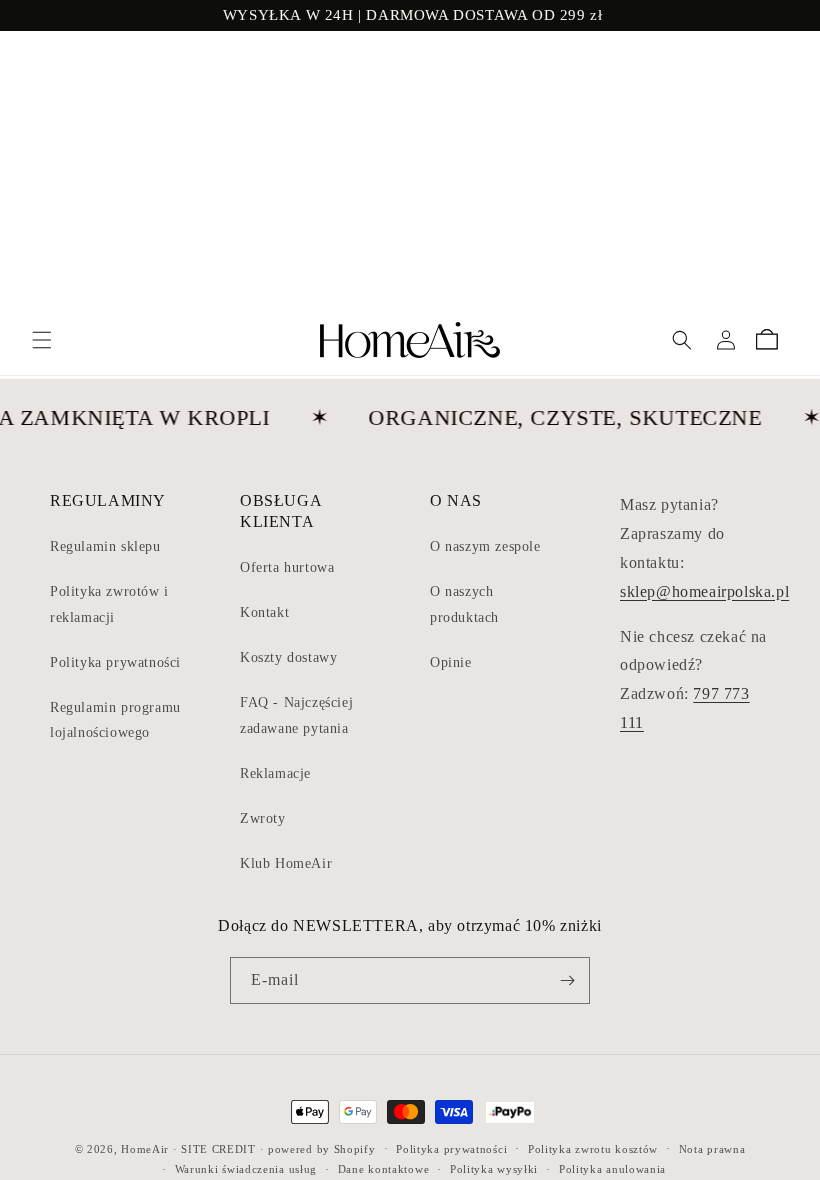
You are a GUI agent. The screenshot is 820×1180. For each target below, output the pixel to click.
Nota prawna (712, 1149)
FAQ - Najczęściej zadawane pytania (296, 715)
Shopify (355, 1149)
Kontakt (264, 612)
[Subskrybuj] (567, 980)
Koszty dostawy (288, 657)
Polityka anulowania (612, 1169)
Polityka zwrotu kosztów (593, 1149)
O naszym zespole (485, 546)
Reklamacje (275, 773)
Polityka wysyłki (494, 1169)
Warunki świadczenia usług (246, 1169)
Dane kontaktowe (384, 1169)
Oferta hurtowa (287, 567)
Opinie (451, 662)
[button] (42, 340)
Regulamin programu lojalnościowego (115, 720)
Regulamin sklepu (105, 546)
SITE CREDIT (218, 1149)
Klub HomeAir (286, 863)
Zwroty (263, 818)
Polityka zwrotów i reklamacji (109, 604)
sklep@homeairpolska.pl (704, 591)
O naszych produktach (464, 604)
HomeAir (145, 1149)
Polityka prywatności (115, 662)
